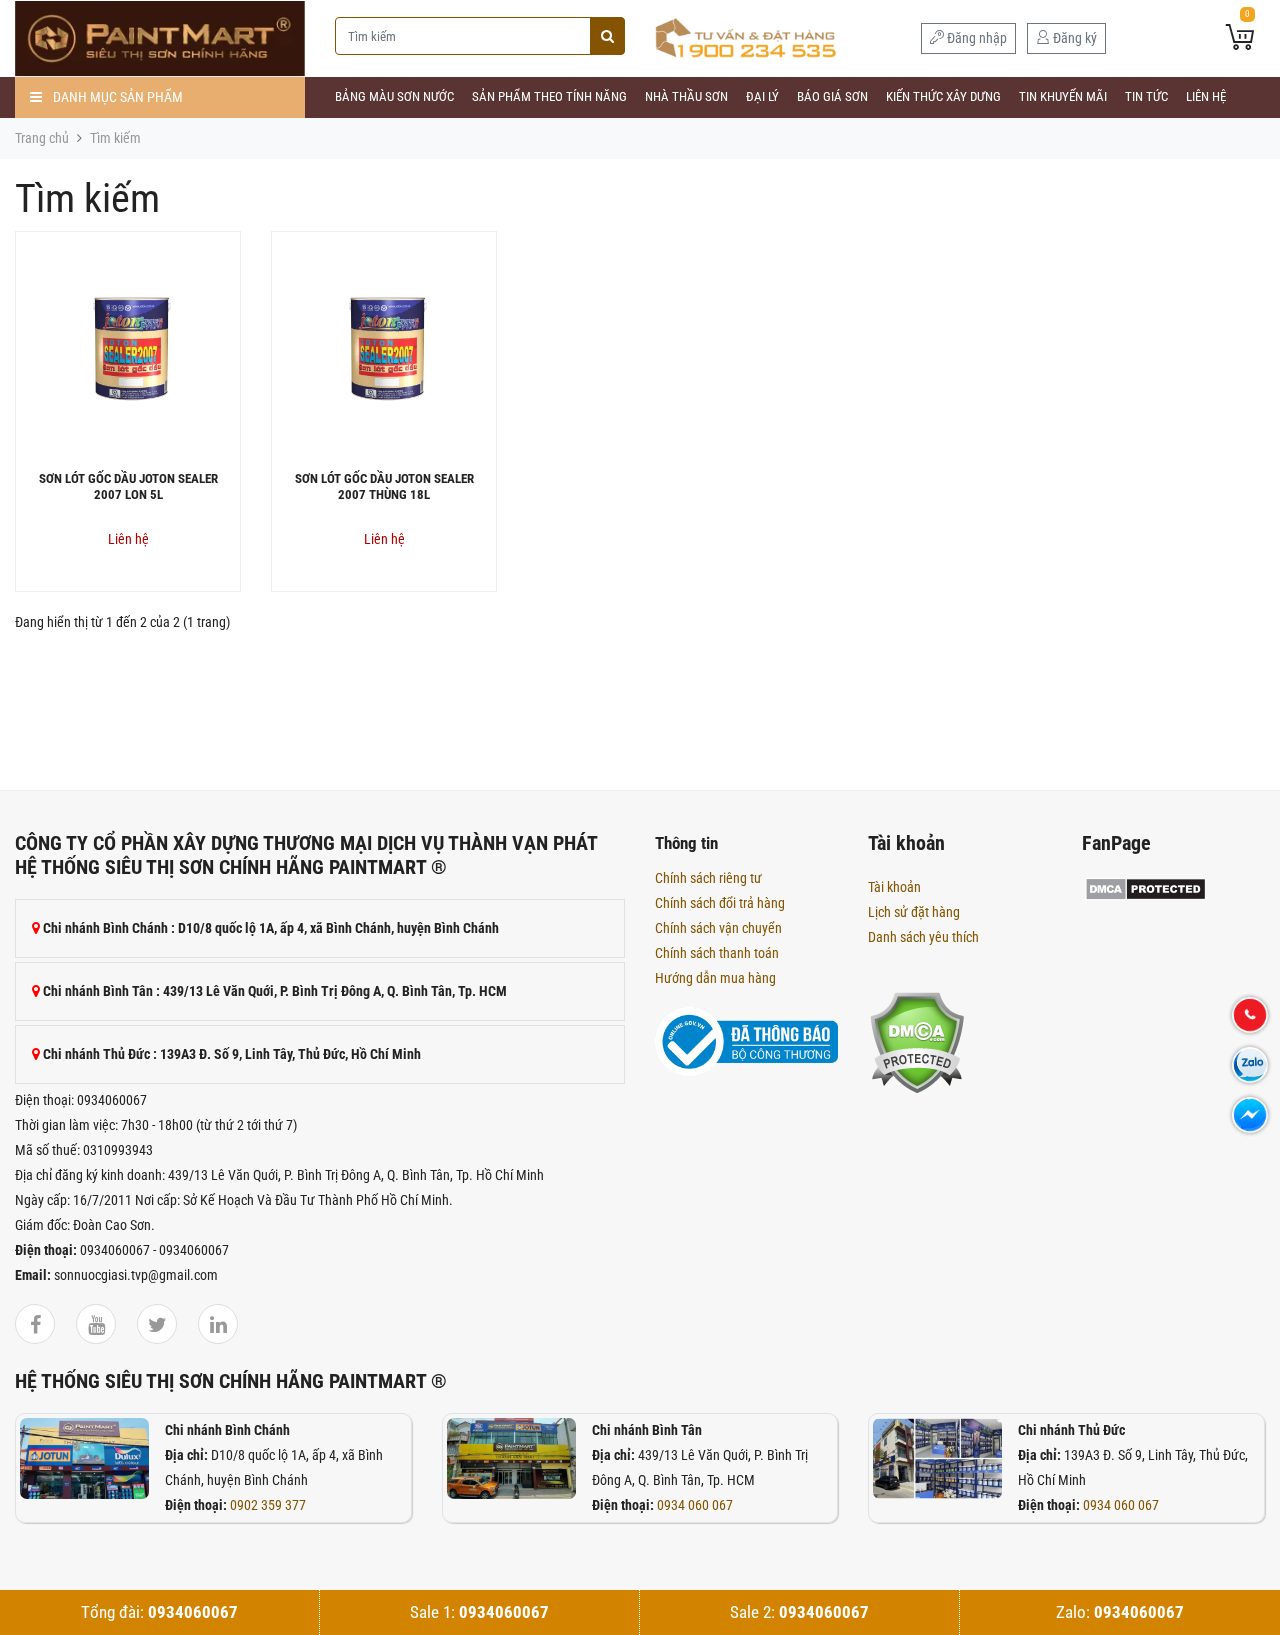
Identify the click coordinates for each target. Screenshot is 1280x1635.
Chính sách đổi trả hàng (720, 903)
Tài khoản (894, 887)
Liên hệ (1206, 96)
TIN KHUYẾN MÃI (1063, 96)
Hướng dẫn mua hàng (715, 978)
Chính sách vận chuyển (718, 928)
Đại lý (762, 96)
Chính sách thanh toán (717, 953)
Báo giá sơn (832, 96)
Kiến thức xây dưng (943, 96)
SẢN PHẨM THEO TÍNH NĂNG (549, 96)
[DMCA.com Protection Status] (916, 1042)
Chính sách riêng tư (708, 878)
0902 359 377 (268, 1505)
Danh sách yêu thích (923, 937)
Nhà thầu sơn (686, 96)
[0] (1240, 39)
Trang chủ (42, 138)
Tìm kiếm (115, 138)
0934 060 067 (695, 1505)
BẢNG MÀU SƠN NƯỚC (394, 96)
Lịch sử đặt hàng (914, 912)
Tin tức (1146, 96)
